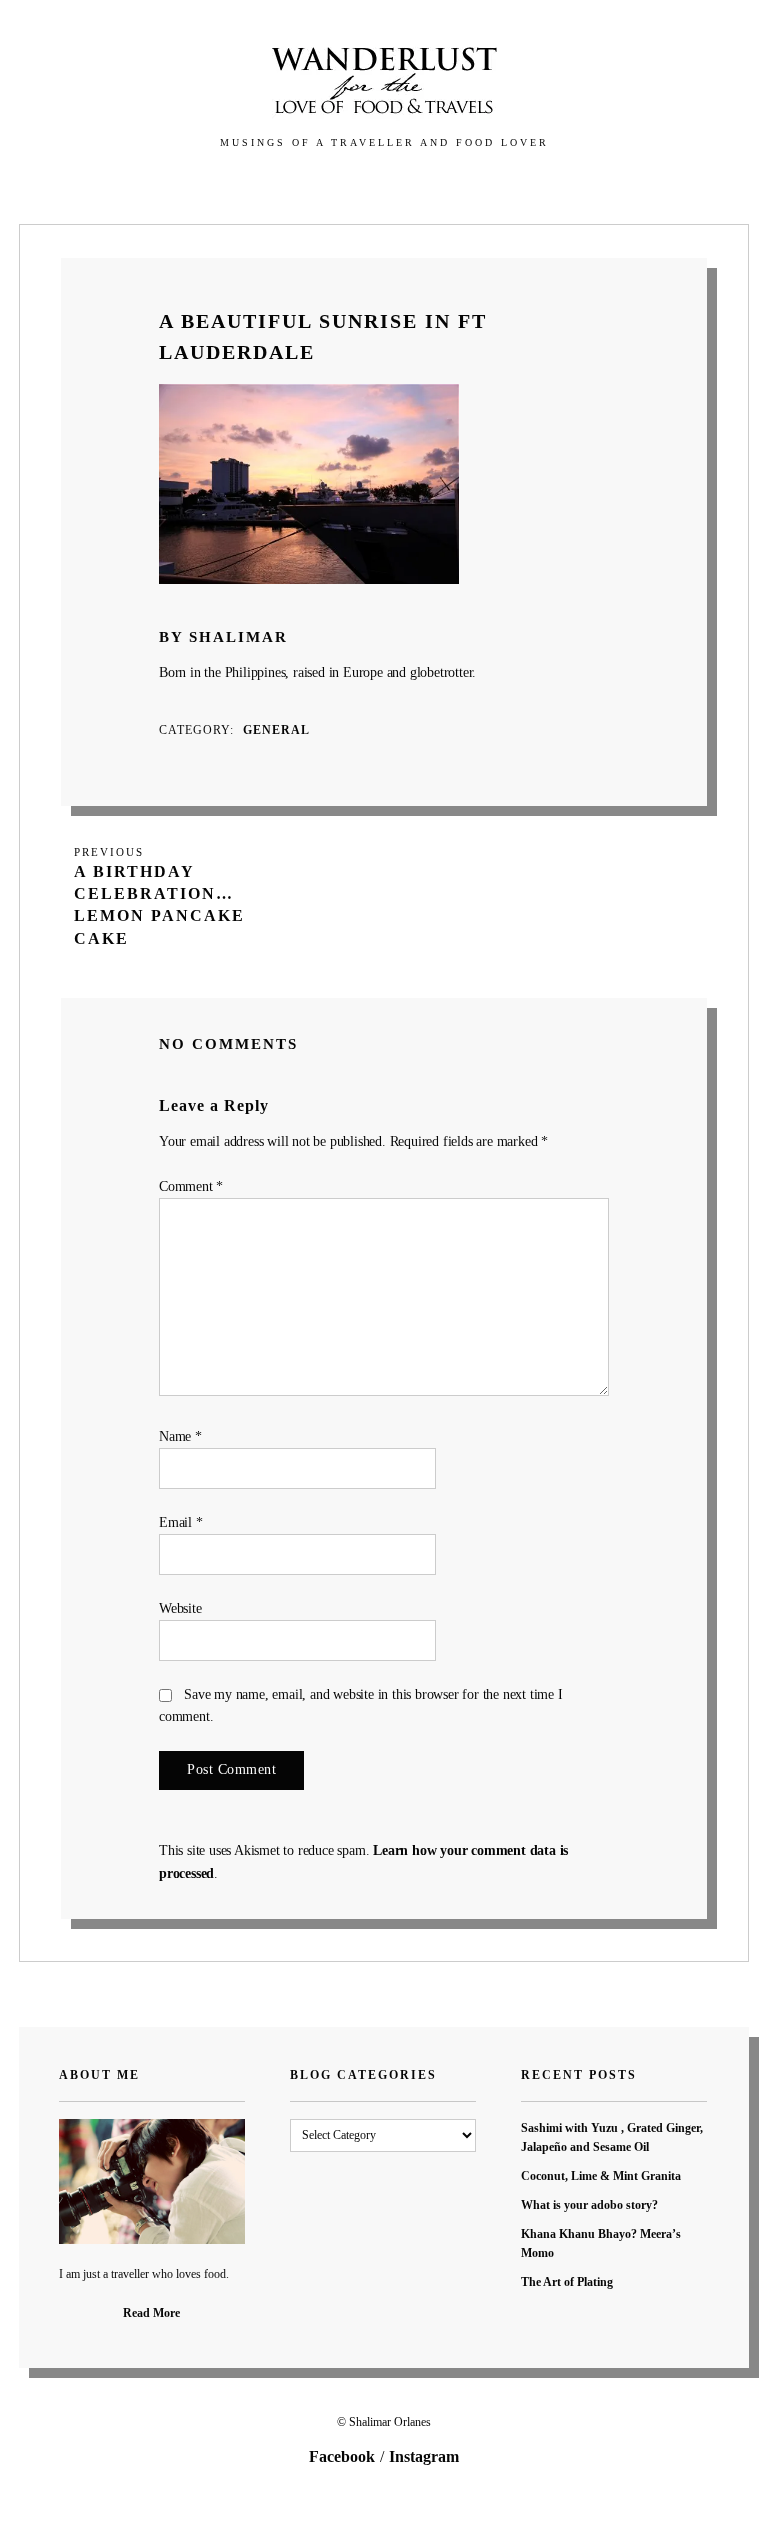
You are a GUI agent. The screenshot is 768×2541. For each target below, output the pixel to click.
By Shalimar (223, 636)
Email (181, 1522)
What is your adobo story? (589, 2205)
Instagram (424, 2456)
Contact (503, 187)
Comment (191, 1186)
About (417, 187)
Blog (345, 187)
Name (180, 1436)
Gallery (265, 187)
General (276, 730)
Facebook (342, 2456)
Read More (151, 2313)
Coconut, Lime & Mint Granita (601, 2176)
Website (180, 1608)
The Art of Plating (567, 2282)
